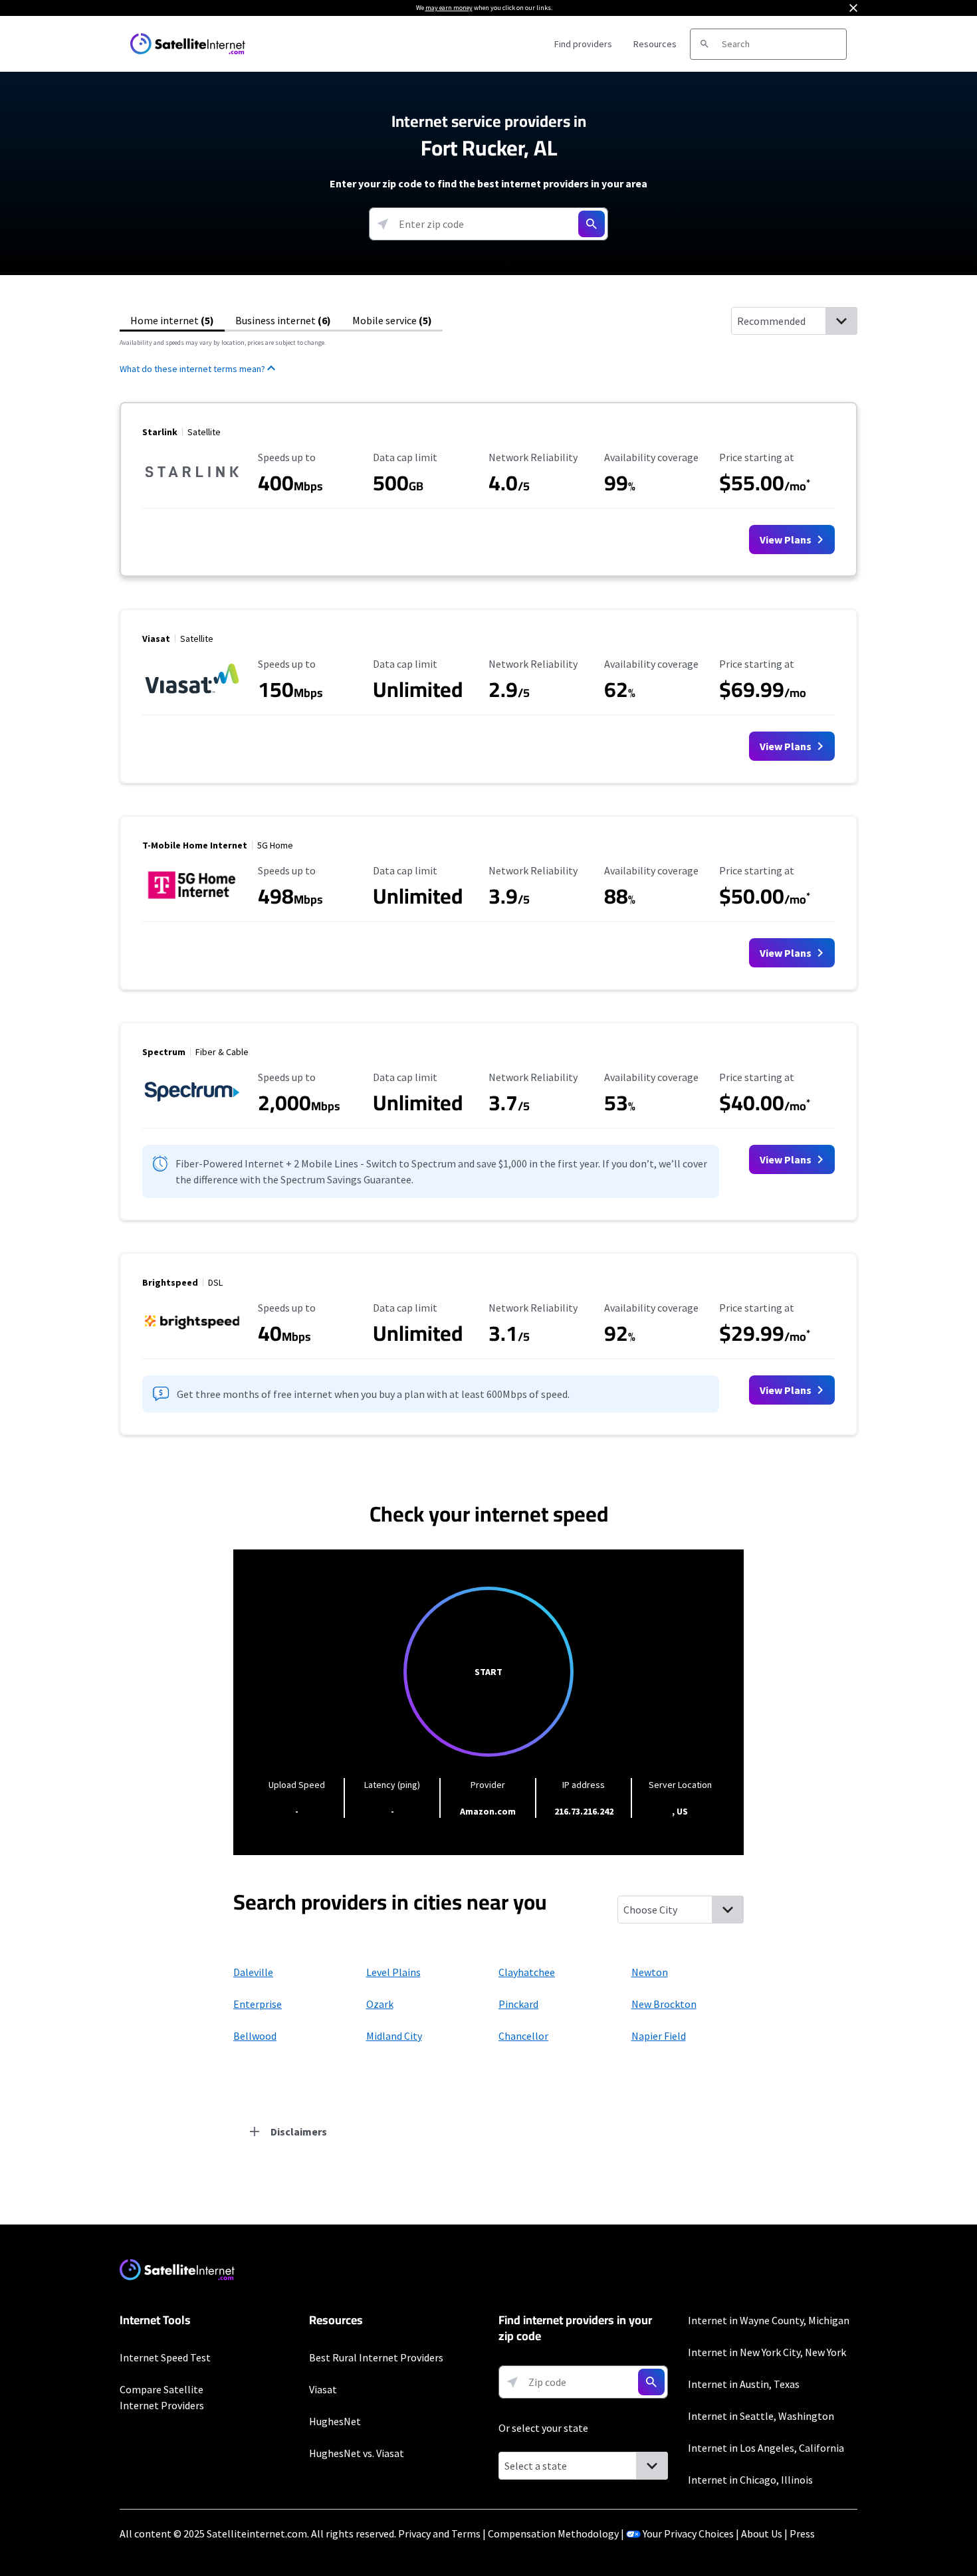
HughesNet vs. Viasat (357, 2453)
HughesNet (335, 2421)
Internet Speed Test (165, 2357)
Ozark (380, 2004)
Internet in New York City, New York (767, 2352)
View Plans (787, 540)
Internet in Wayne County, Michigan (769, 2320)
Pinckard (518, 2004)
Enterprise (258, 2004)
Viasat (323, 2389)
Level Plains (393, 1972)
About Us (762, 2533)
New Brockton (664, 2004)
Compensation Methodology (553, 2533)
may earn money (449, 8)
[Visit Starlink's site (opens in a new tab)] (192, 488)
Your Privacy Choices (688, 2533)
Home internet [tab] (172, 320)
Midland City (394, 2036)
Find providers (583, 44)
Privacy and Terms (439, 2533)
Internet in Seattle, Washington (761, 2416)
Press (802, 2533)
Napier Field (659, 2036)
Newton (650, 1972)
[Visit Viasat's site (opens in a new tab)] (192, 694)
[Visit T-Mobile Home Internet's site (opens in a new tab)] (192, 901)
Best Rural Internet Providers (376, 2357)
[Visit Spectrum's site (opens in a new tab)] (192, 1108)
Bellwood (255, 2036)
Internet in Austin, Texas (744, 2384)
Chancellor (523, 2036)
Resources (655, 44)
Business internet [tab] (283, 320)
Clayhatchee (527, 1972)
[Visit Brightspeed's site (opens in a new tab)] (192, 1338)
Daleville (253, 1972)
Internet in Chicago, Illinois (750, 2480)
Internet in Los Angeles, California (766, 2448)
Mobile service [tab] (392, 320)
